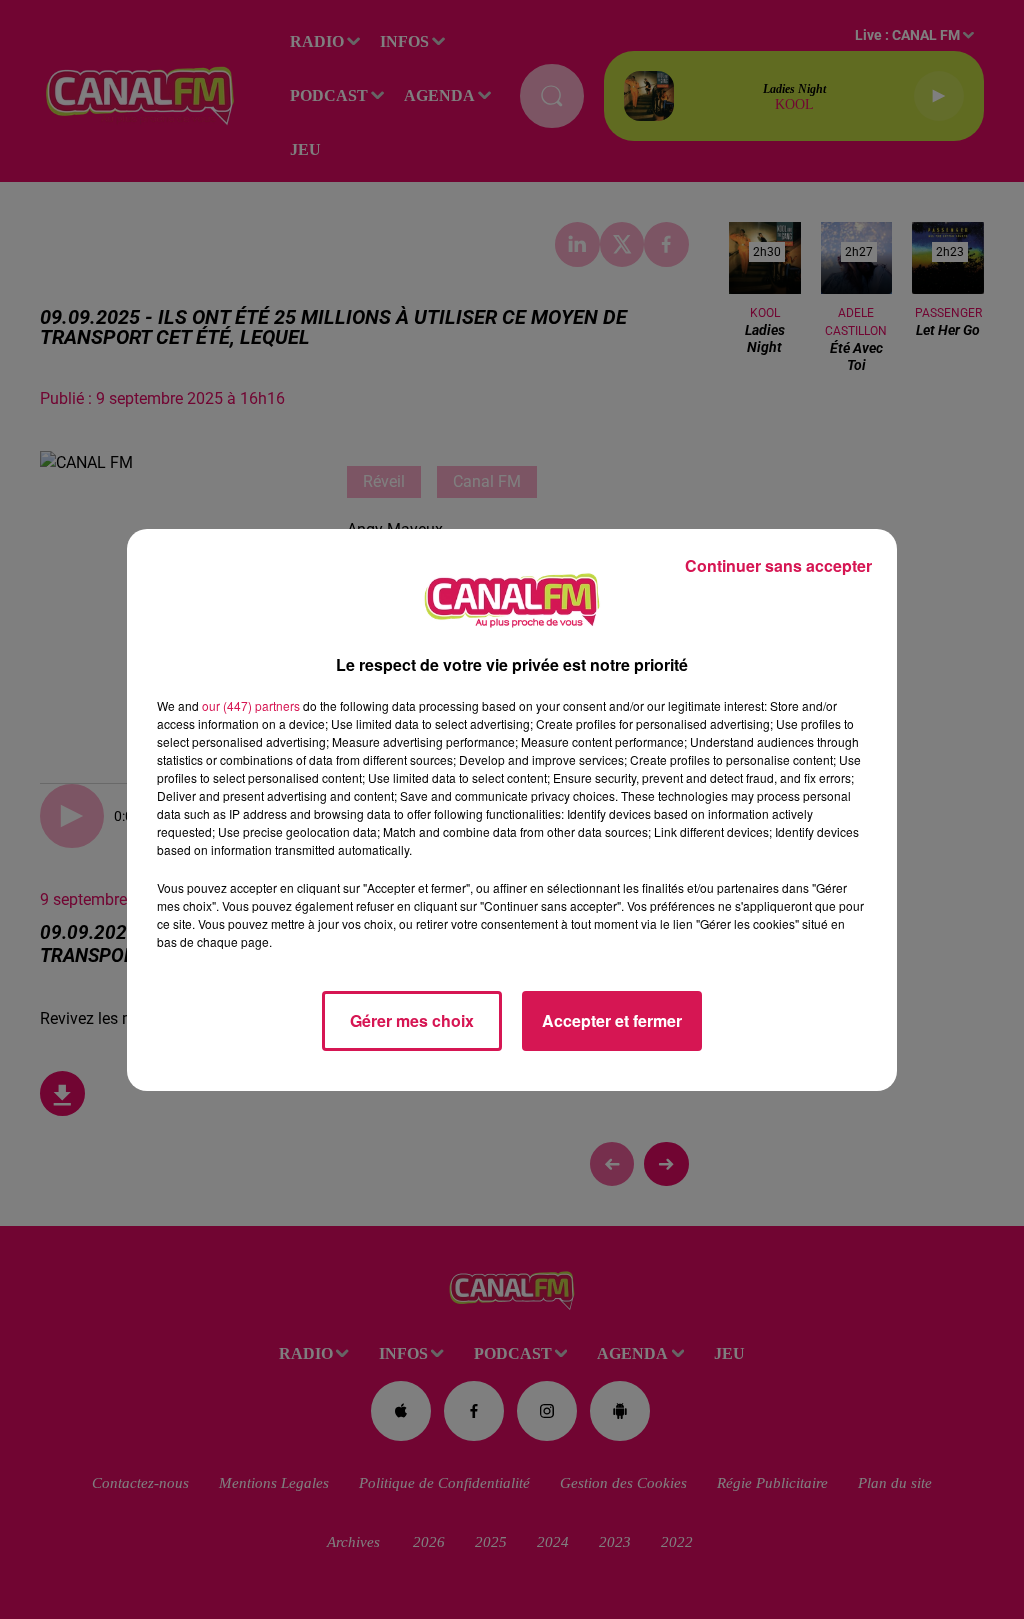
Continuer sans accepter (778, 565)
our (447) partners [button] (251, 705)
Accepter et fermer (612, 1020)
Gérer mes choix (412, 1020)
